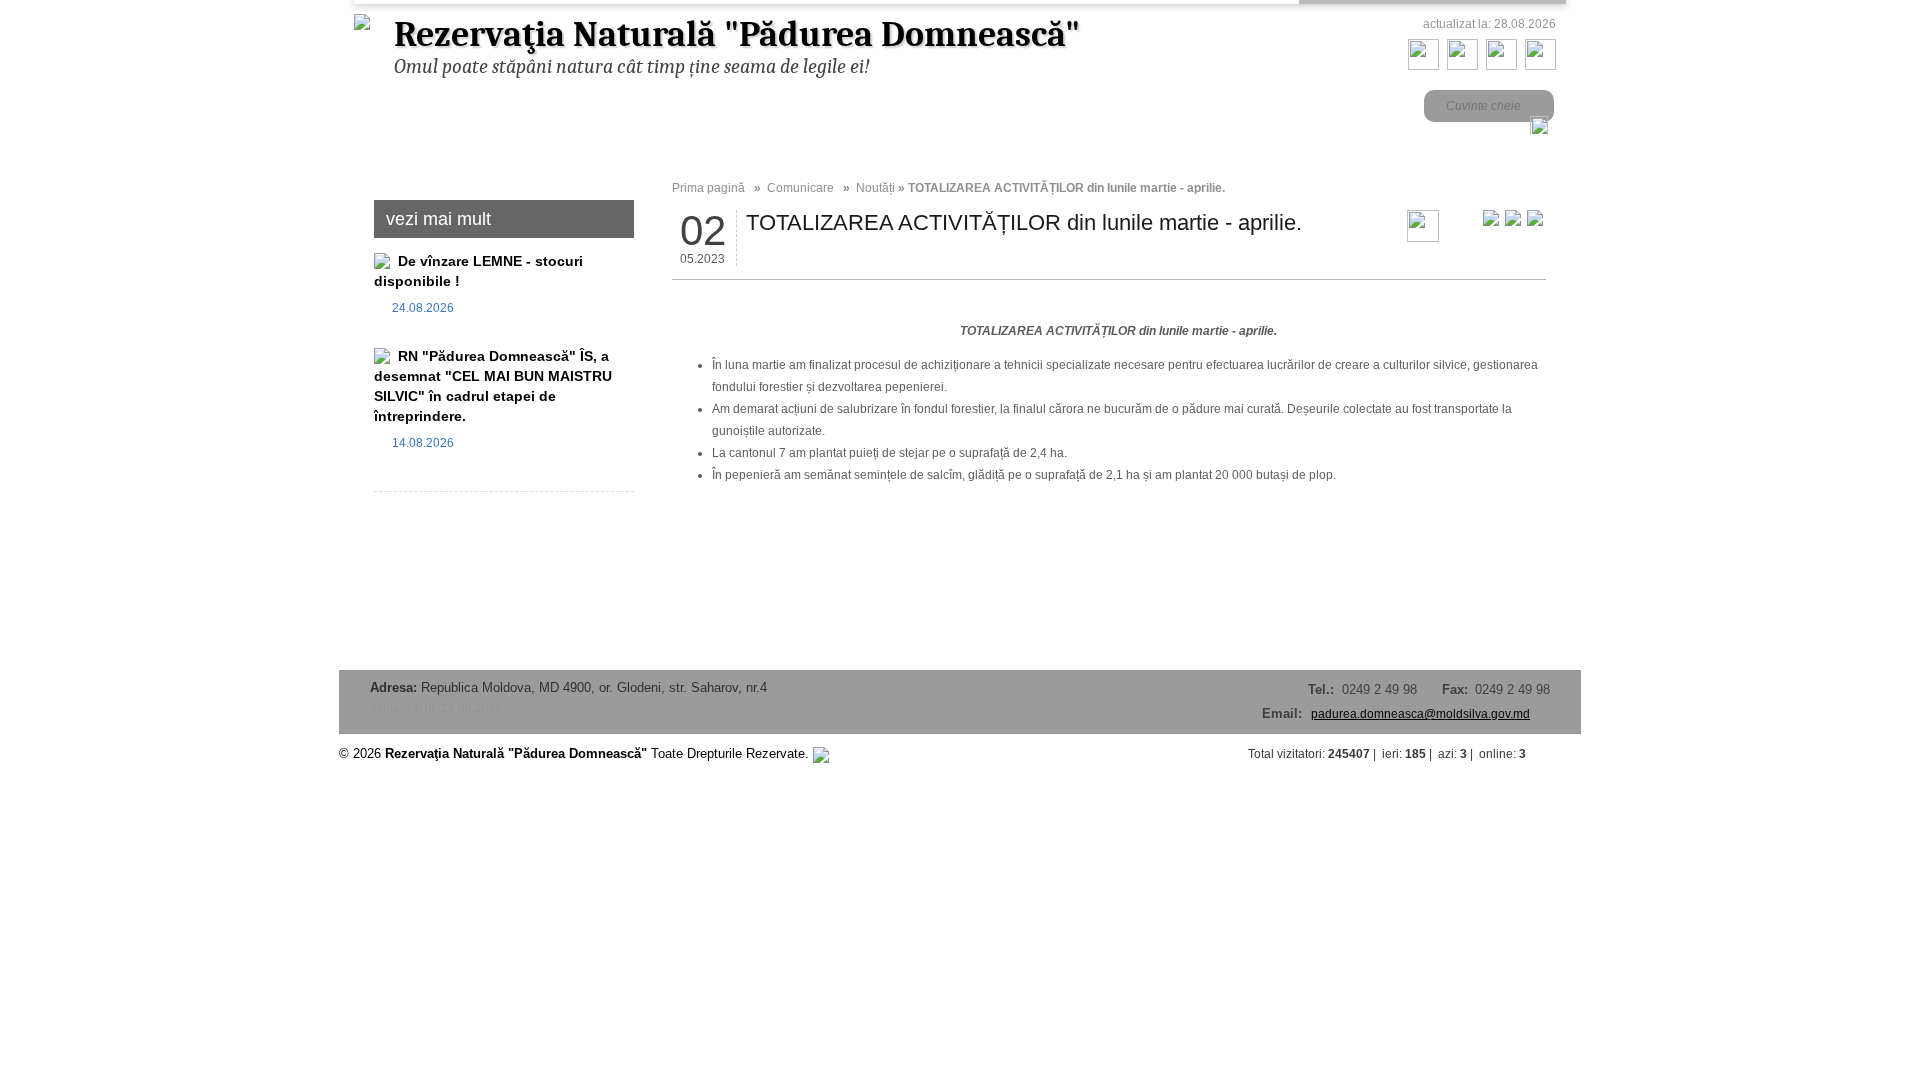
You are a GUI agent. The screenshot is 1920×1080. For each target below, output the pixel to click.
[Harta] (1501, 66)
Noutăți (875, 188)
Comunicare (800, 188)
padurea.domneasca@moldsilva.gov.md (1420, 714)
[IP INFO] (821, 753)
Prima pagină (708, 188)
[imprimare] (1423, 238)
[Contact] (1462, 66)
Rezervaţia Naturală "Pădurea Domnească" (737, 34)
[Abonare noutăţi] (1540, 66)
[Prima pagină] (1423, 66)
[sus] (1561, 754)
